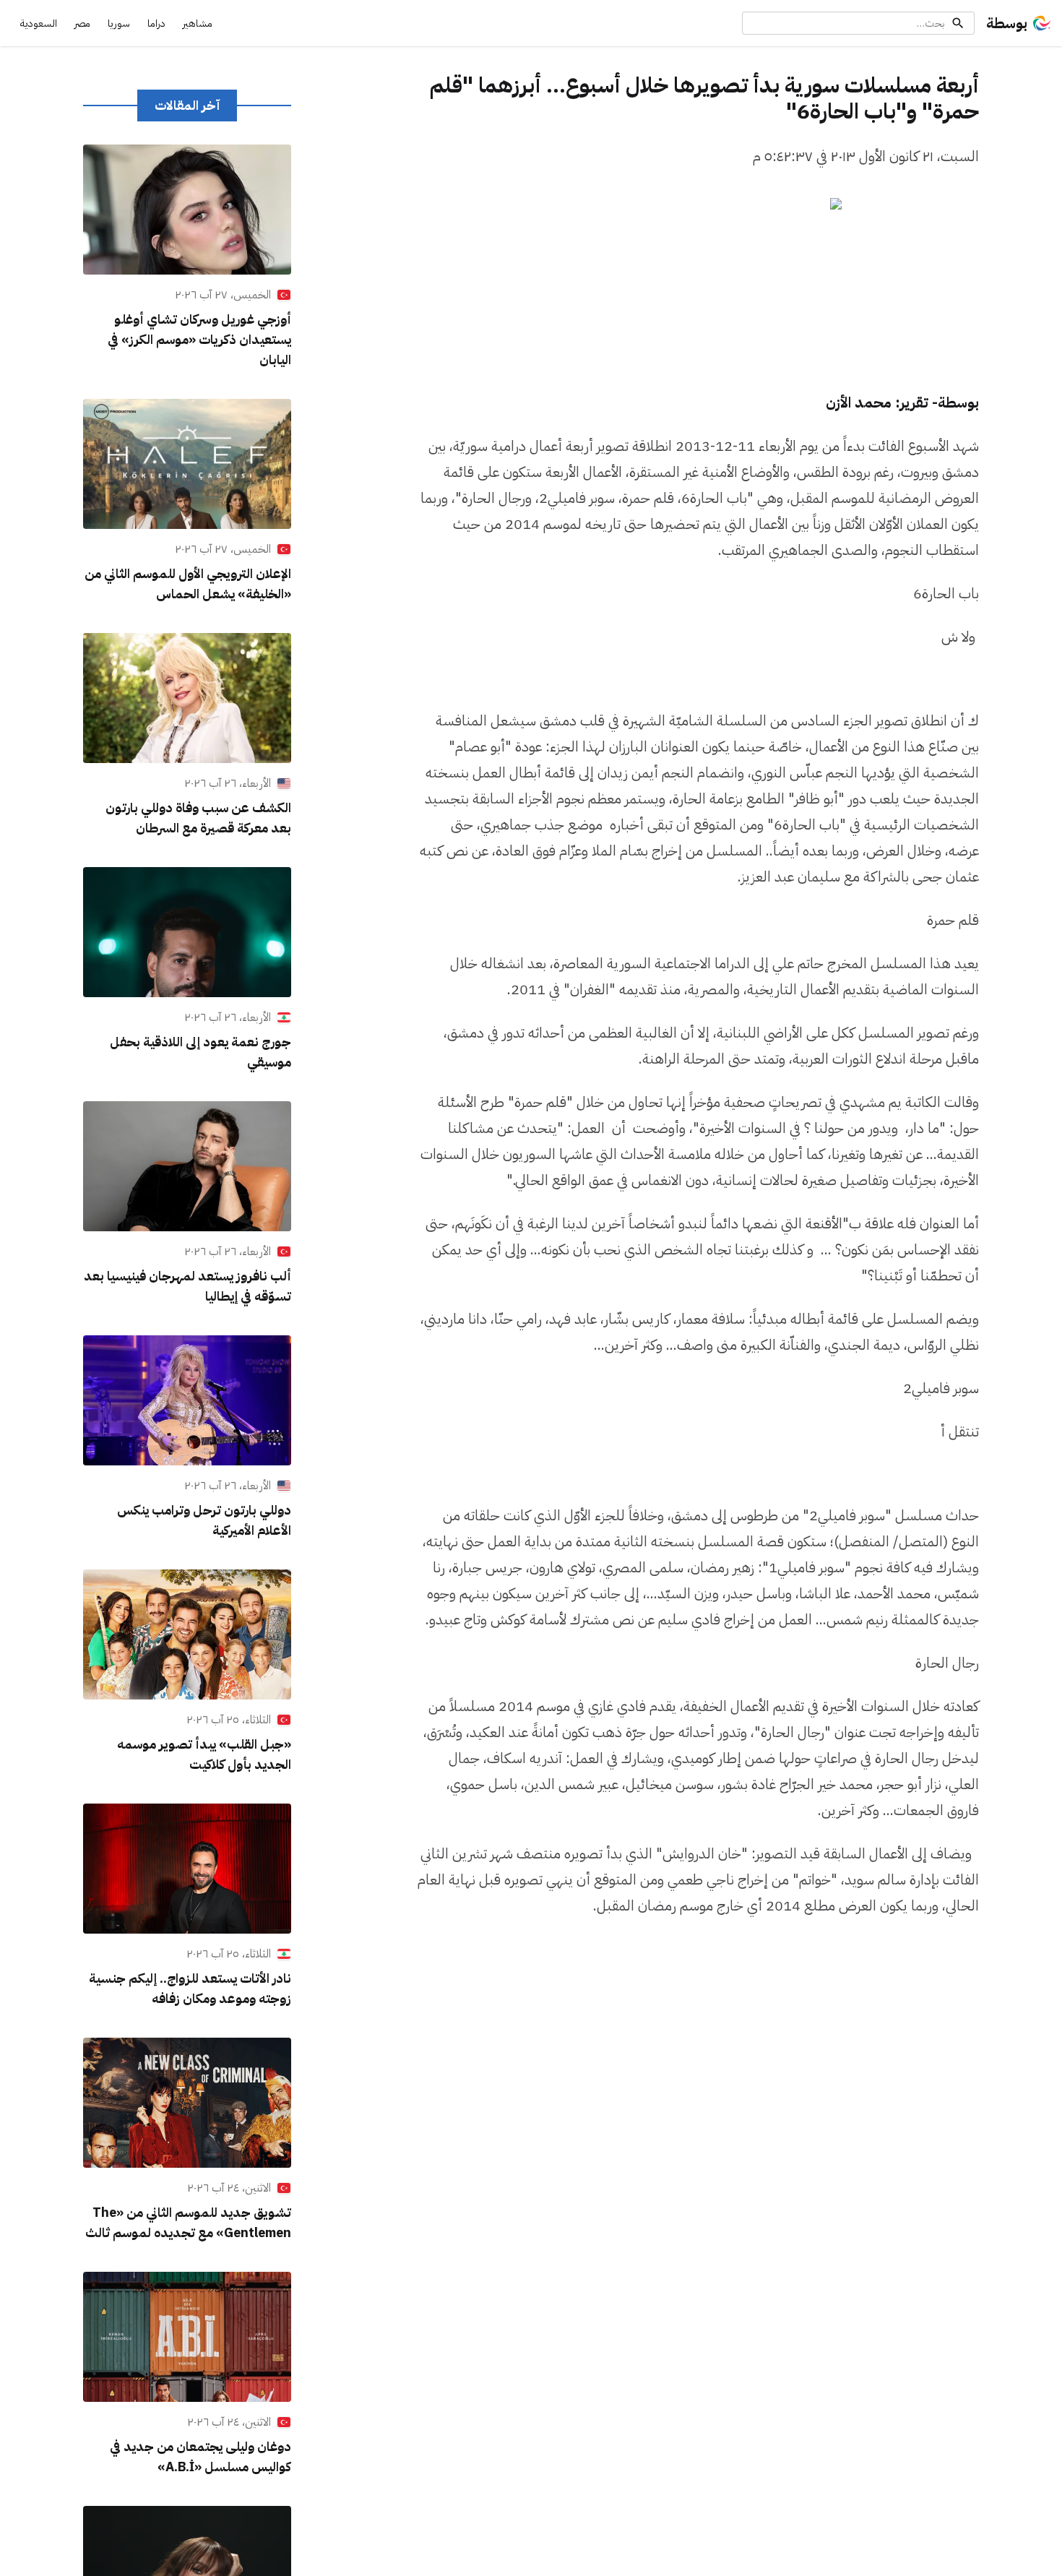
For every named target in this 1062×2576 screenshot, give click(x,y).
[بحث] (958, 23)
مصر (82, 23)
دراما (156, 23)
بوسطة (1007, 23)
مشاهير (198, 23)
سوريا (119, 23)
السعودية (39, 23)
